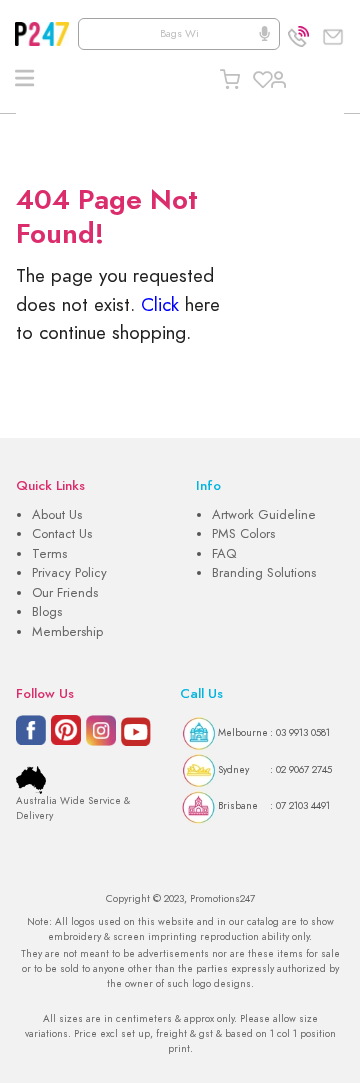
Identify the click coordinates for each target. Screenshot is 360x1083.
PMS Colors (243, 534)
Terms (49, 554)
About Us (57, 515)
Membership (67, 632)
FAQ (224, 554)
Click (160, 304)
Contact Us (62, 534)
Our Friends (65, 593)
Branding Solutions (264, 573)
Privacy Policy (69, 573)
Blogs (47, 612)
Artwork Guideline (264, 515)
